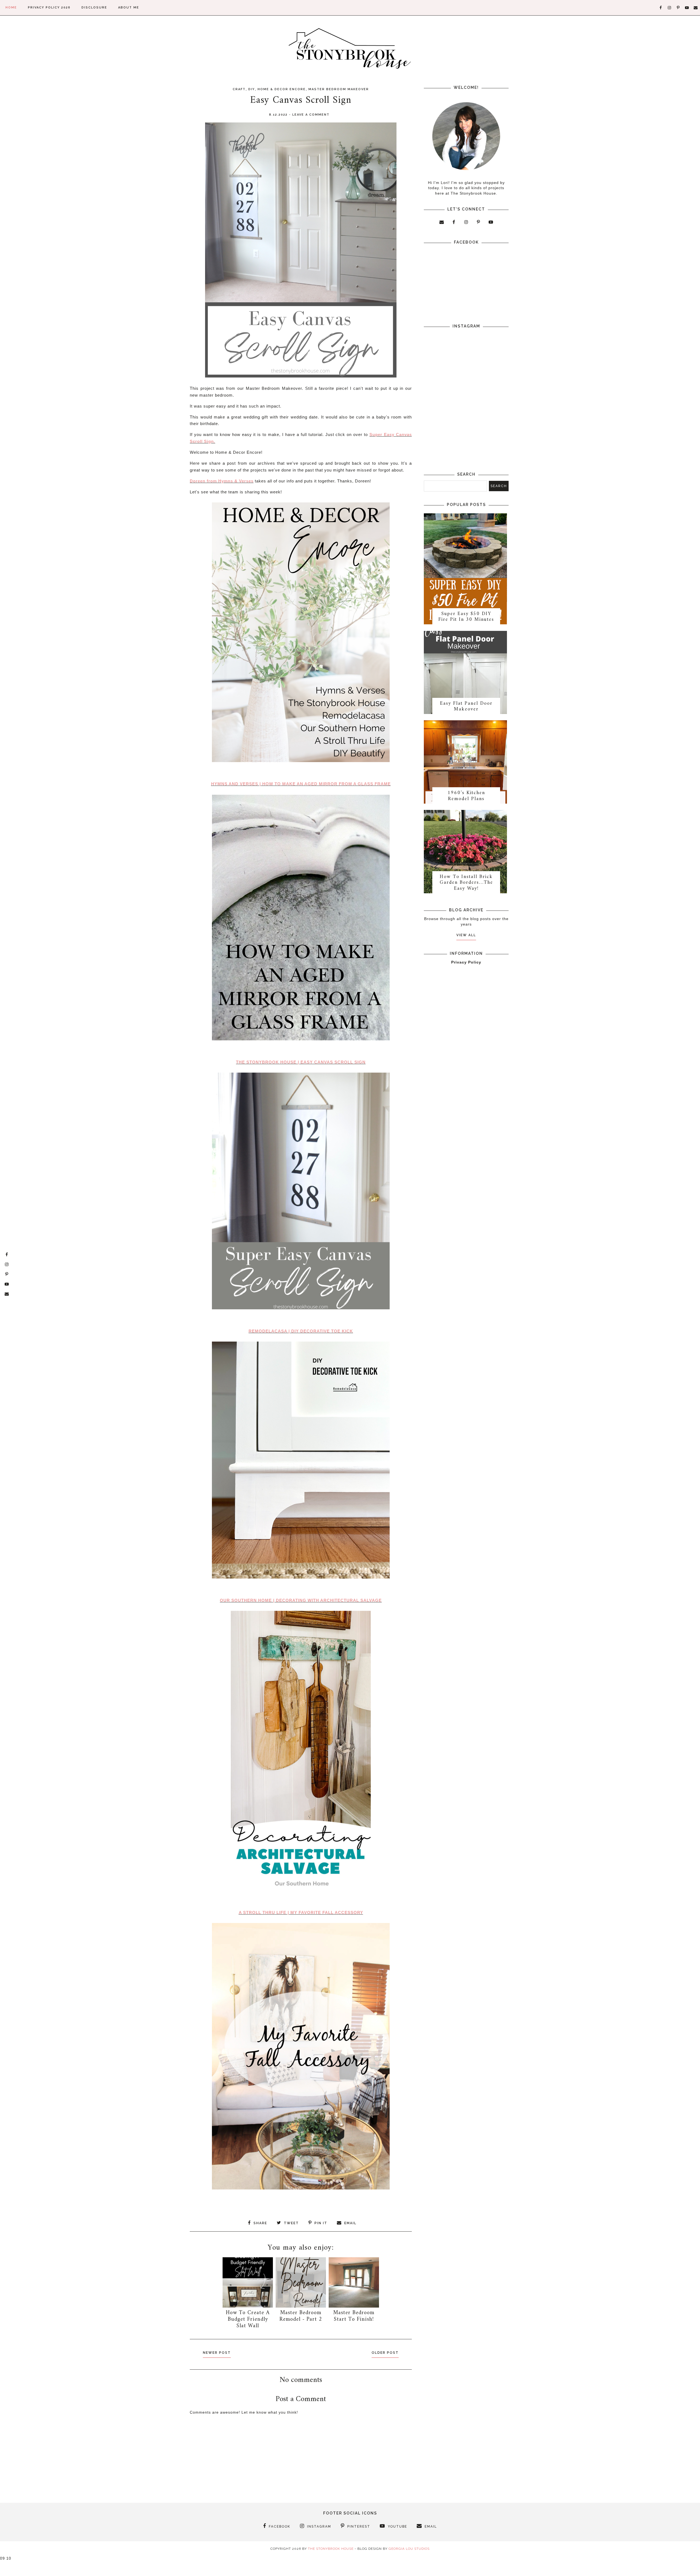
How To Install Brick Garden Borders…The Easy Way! (466, 883)
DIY (252, 89)
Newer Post (217, 2353)
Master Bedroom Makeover (339, 89)
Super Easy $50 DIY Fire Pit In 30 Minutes (466, 617)
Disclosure (94, 8)
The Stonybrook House (331, 2549)
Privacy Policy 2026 (49, 8)
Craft (239, 89)
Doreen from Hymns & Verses (222, 481)
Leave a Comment (311, 115)
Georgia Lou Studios (409, 2549)
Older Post (385, 2353)
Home (11, 8)
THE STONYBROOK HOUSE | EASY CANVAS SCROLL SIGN (301, 1062)
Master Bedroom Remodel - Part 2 (301, 2316)
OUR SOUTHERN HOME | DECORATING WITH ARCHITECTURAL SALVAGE (301, 1600)
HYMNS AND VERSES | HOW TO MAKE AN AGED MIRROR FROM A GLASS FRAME (301, 784)
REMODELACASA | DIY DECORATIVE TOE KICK (301, 1331)
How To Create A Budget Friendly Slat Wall (248, 2319)
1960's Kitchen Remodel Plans (466, 796)
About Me (129, 8)
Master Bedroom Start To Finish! (354, 2316)
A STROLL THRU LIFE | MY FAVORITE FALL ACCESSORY (301, 1912)
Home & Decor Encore (282, 89)
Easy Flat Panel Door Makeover (466, 706)
